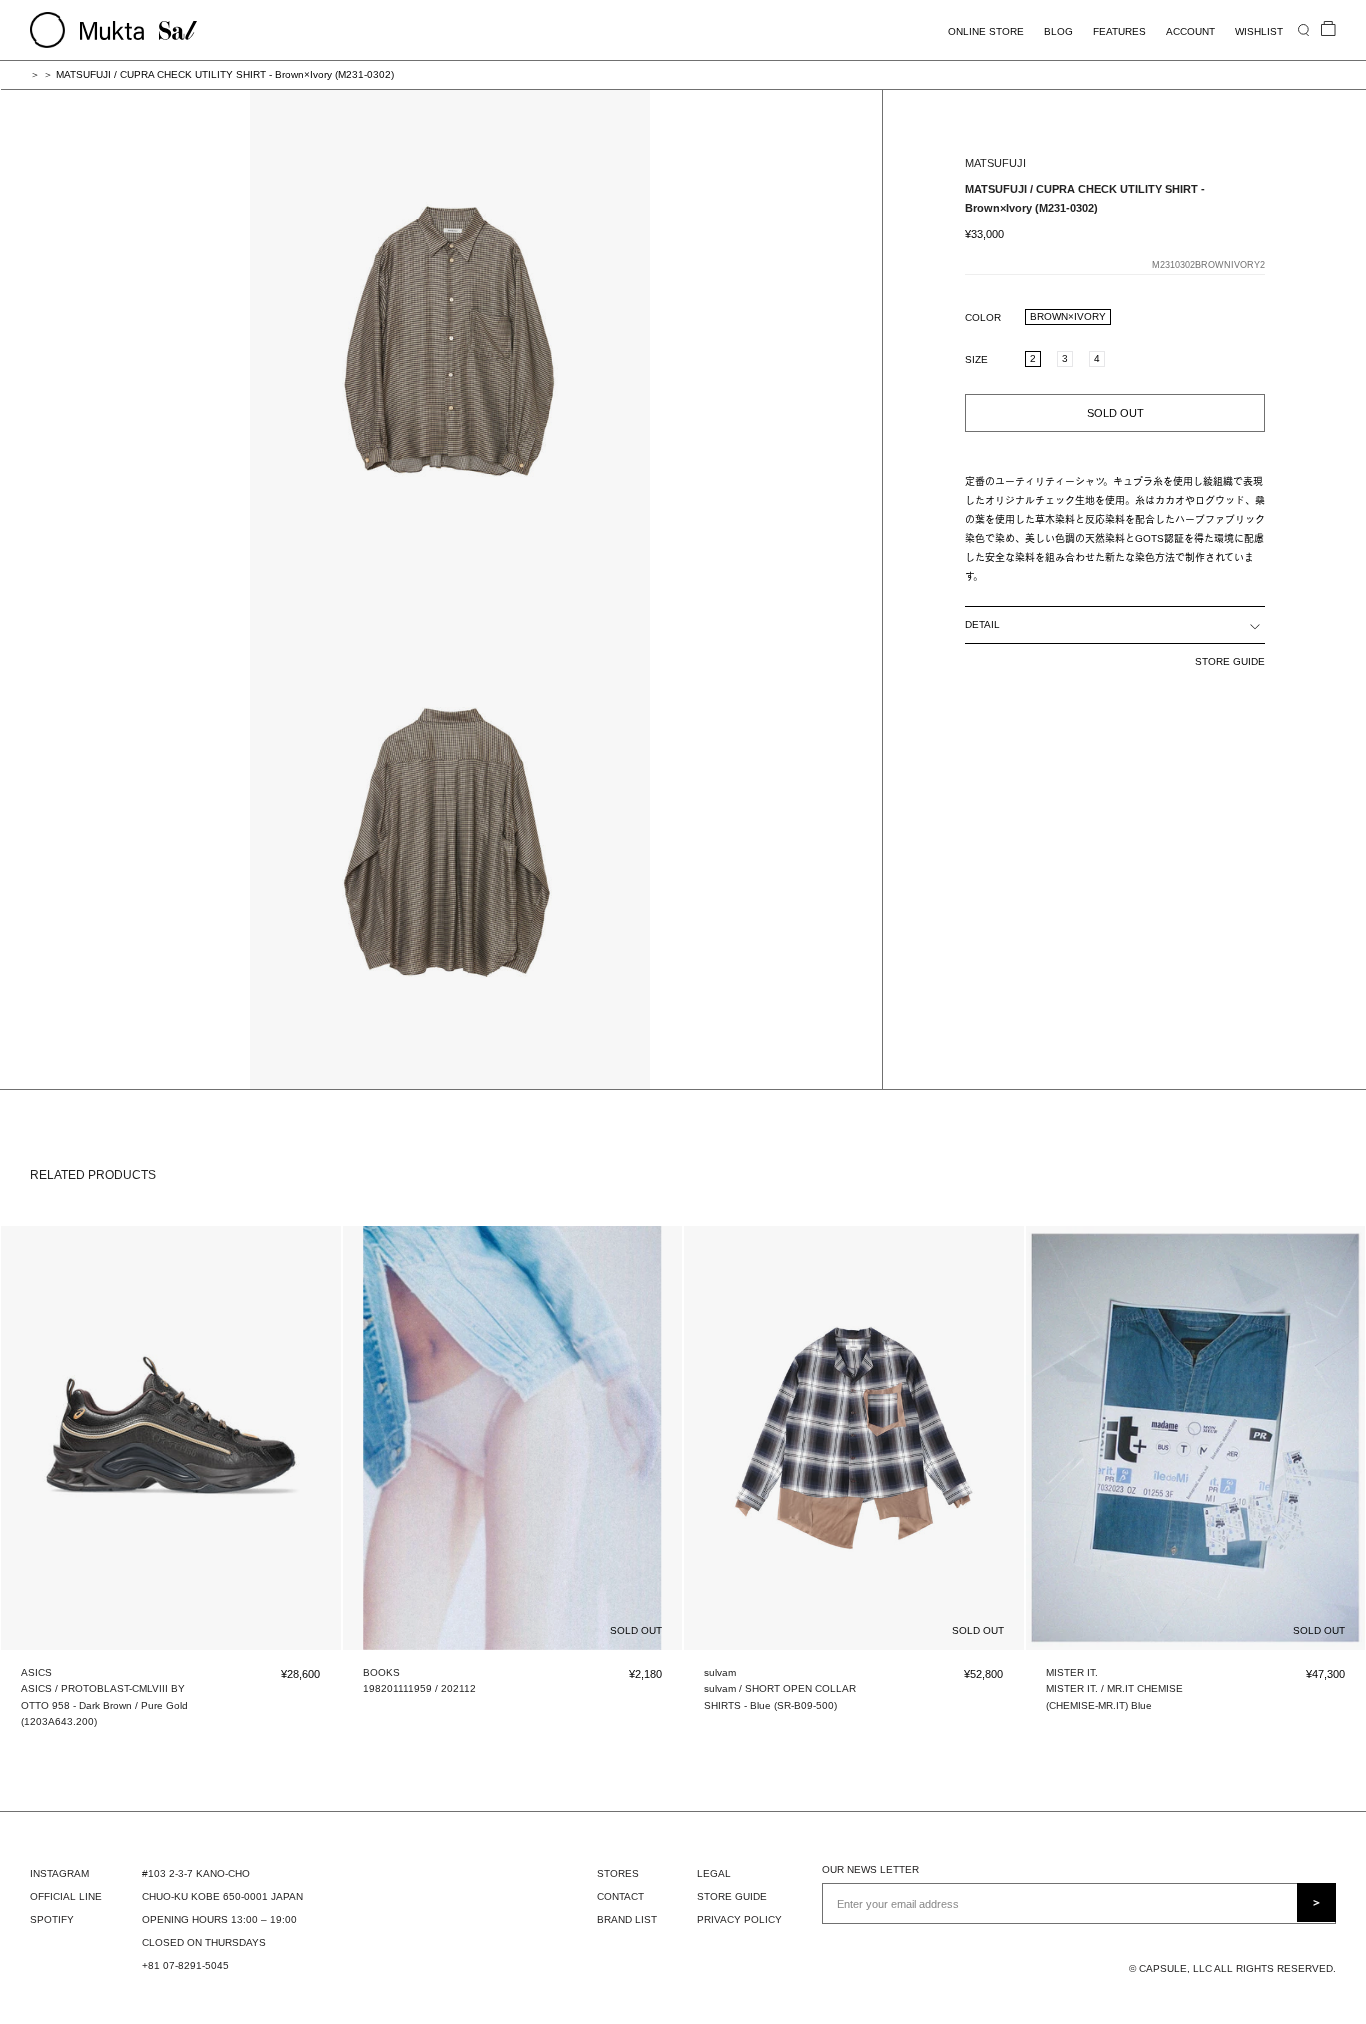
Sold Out (1115, 412)
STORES (618, 1873)
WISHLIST (1259, 31)
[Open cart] (1328, 29)
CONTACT (620, 1896)
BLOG (1058, 31)
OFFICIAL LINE (66, 1896)
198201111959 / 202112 (419, 1688)
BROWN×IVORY (1068, 315)
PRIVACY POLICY (739, 1919)
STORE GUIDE (1230, 661)
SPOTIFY (52, 1919)
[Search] (1303, 29)
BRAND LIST (627, 1919)
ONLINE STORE (986, 31)
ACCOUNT (1190, 31)
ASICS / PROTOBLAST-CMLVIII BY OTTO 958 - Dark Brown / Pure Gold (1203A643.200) (104, 1705)
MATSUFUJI (995, 163)
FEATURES (1119, 31)
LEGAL (714, 1873)
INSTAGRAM (59, 1873)
